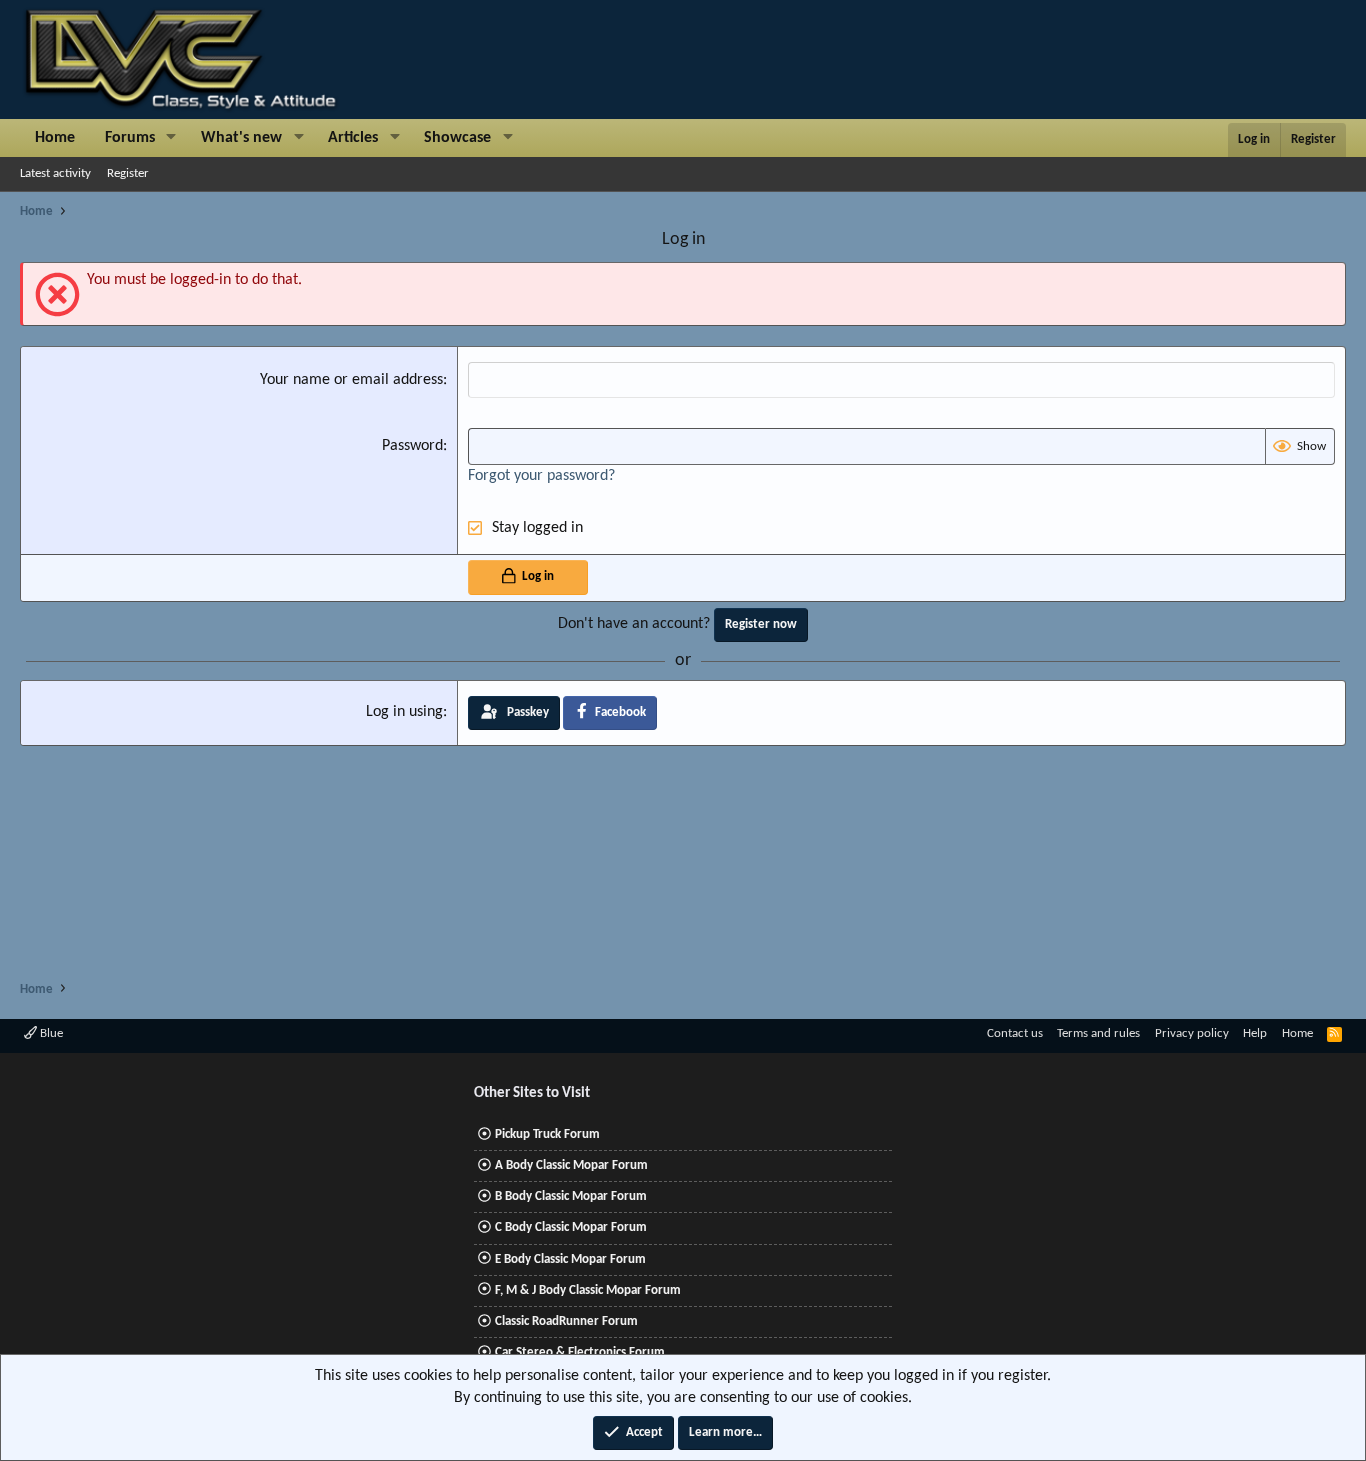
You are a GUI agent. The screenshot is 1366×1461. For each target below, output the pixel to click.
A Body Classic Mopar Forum (571, 1165)
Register (128, 173)
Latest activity (55, 173)
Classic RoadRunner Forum (566, 1321)
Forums (130, 138)
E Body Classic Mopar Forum (570, 1259)
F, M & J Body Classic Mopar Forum (588, 1290)
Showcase (457, 138)
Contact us (1015, 1033)
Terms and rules (1098, 1033)
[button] (171, 138)
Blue (50, 1033)
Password (412, 446)
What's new (241, 138)
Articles (353, 138)
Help (1255, 1033)
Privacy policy (1192, 1033)
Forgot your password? (541, 476)
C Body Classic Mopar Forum (571, 1227)
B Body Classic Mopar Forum (571, 1196)
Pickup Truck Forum (547, 1134)
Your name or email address (351, 380)
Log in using (404, 712)
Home (55, 138)
